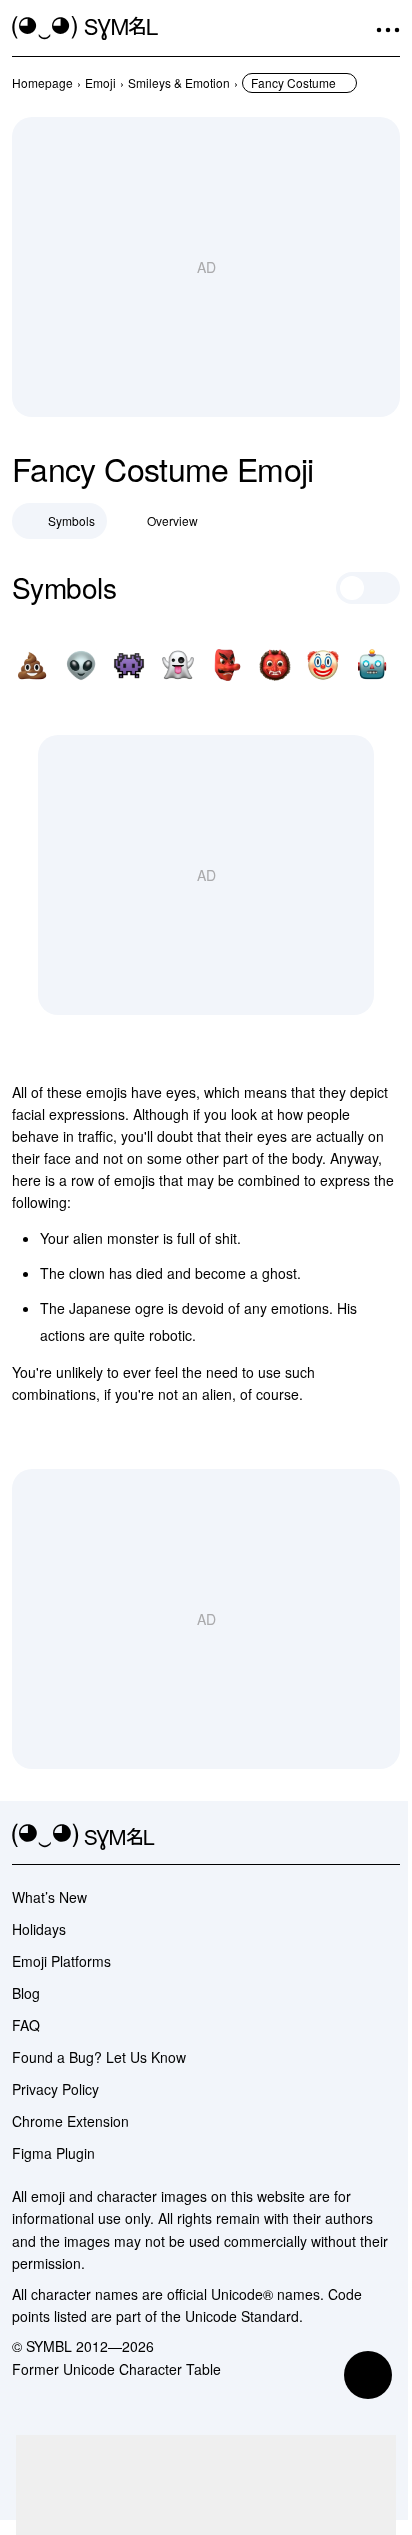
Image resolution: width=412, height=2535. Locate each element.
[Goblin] (226, 665)
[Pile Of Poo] (32, 665)
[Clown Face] (323, 665)
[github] (352, 1837)
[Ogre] (275, 665)
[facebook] (388, 1837)
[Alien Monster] (129, 665)
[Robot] (372, 665)
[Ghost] (178, 665)
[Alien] (81, 665)
